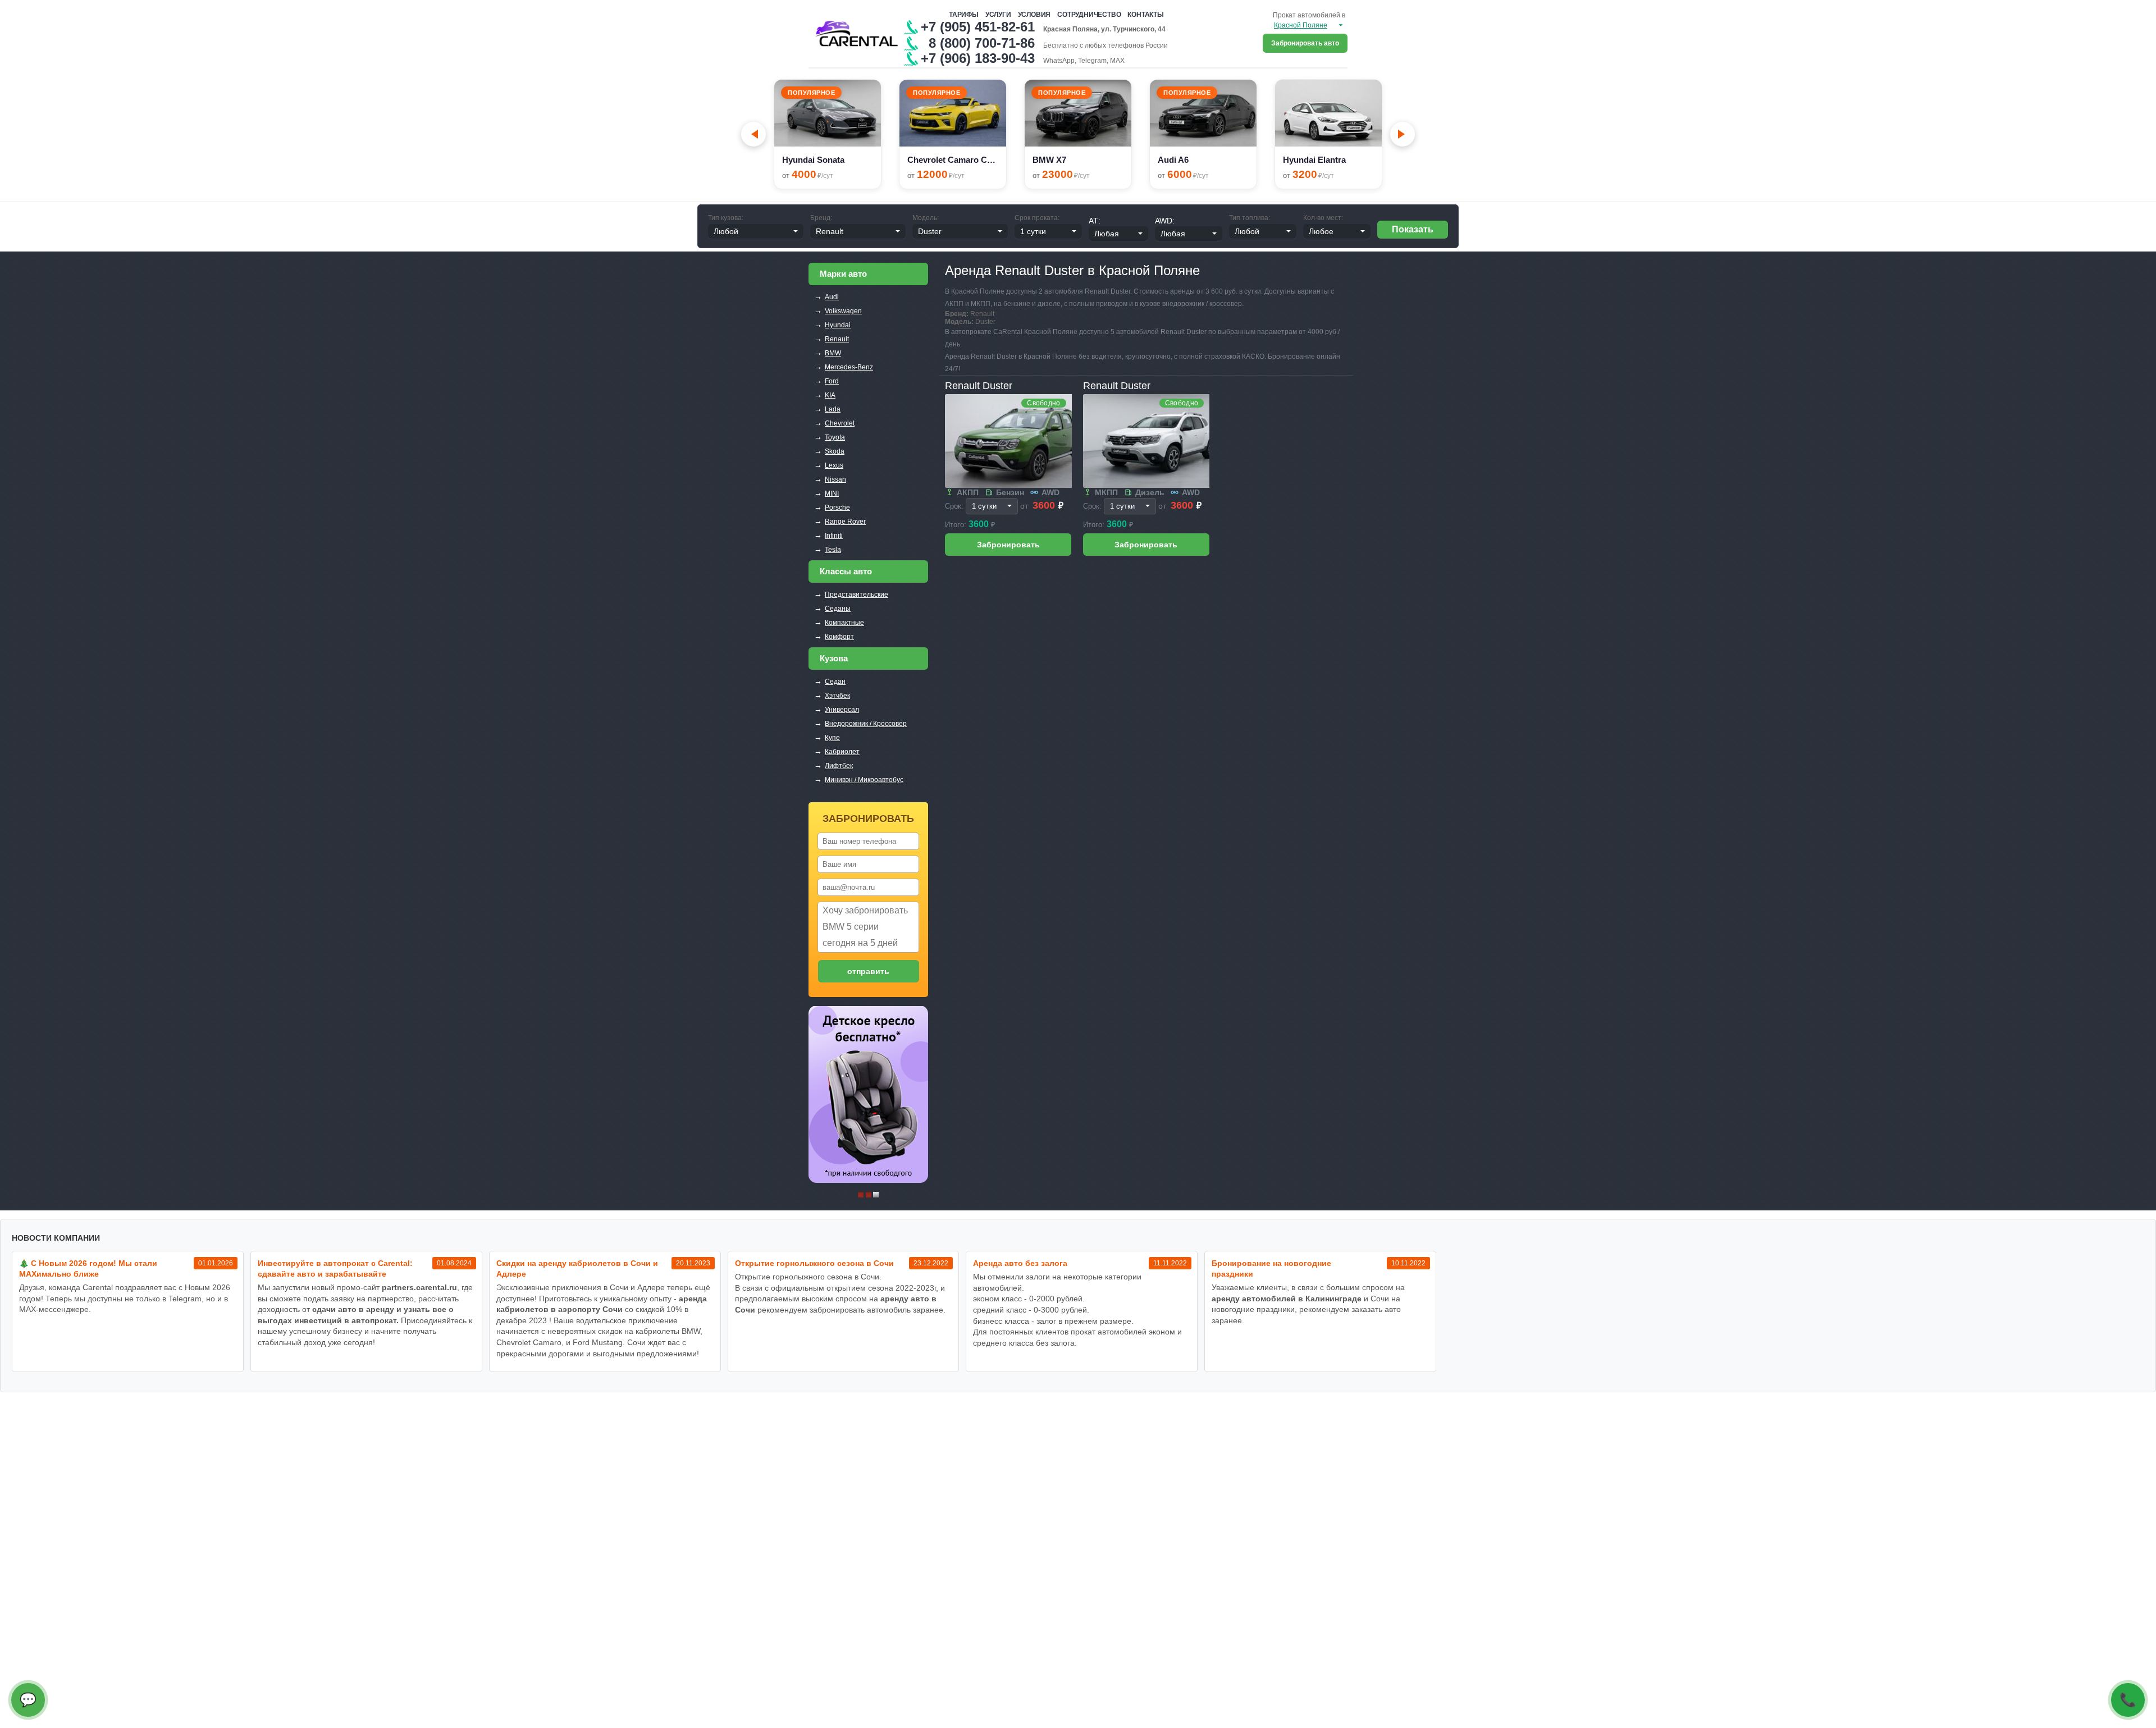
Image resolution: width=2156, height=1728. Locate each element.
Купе (832, 738)
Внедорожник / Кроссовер (866, 724)
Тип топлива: (1250, 218)
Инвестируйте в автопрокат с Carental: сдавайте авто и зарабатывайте (335, 1268)
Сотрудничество (1089, 15)
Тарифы (964, 15)
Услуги (998, 15)
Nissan (835, 479)
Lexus (834, 465)
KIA (830, 395)
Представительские (857, 595)
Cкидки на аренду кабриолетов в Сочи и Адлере (577, 1268)
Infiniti (834, 536)
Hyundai (838, 325)
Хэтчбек (837, 696)
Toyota (835, 437)
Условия (1034, 15)
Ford (832, 381)
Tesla (833, 550)
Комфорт (839, 637)
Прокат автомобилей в (1309, 15)
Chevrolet (840, 423)
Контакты (1145, 15)
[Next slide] (1403, 134)
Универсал (842, 710)
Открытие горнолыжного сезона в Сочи (814, 1263)
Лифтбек (839, 766)
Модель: (926, 218)
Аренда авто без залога (1020, 1263)
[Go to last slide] (753, 134)
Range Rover (845, 522)
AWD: (1165, 221)
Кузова (834, 658)
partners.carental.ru (419, 1287)
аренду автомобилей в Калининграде (1287, 1299)
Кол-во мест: (1323, 218)
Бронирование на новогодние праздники (1271, 1268)
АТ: (1095, 221)
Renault (837, 339)
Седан (835, 682)
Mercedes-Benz (849, 367)
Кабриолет (842, 752)
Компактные (844, 623)
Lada (833, 409)
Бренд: (821, 218)
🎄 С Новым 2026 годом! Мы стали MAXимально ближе (88, 1268)
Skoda (835, 451)
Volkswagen (843, 311)
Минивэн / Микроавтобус (864, 780)
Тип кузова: (726, 218)
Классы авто (846, 571)
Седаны (838, 609)
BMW (833, 353)
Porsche (837, 508)
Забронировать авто (1305, 43)
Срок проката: (1037, 218)
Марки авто (843, 274)
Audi (832, 297)
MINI (832, 493)
